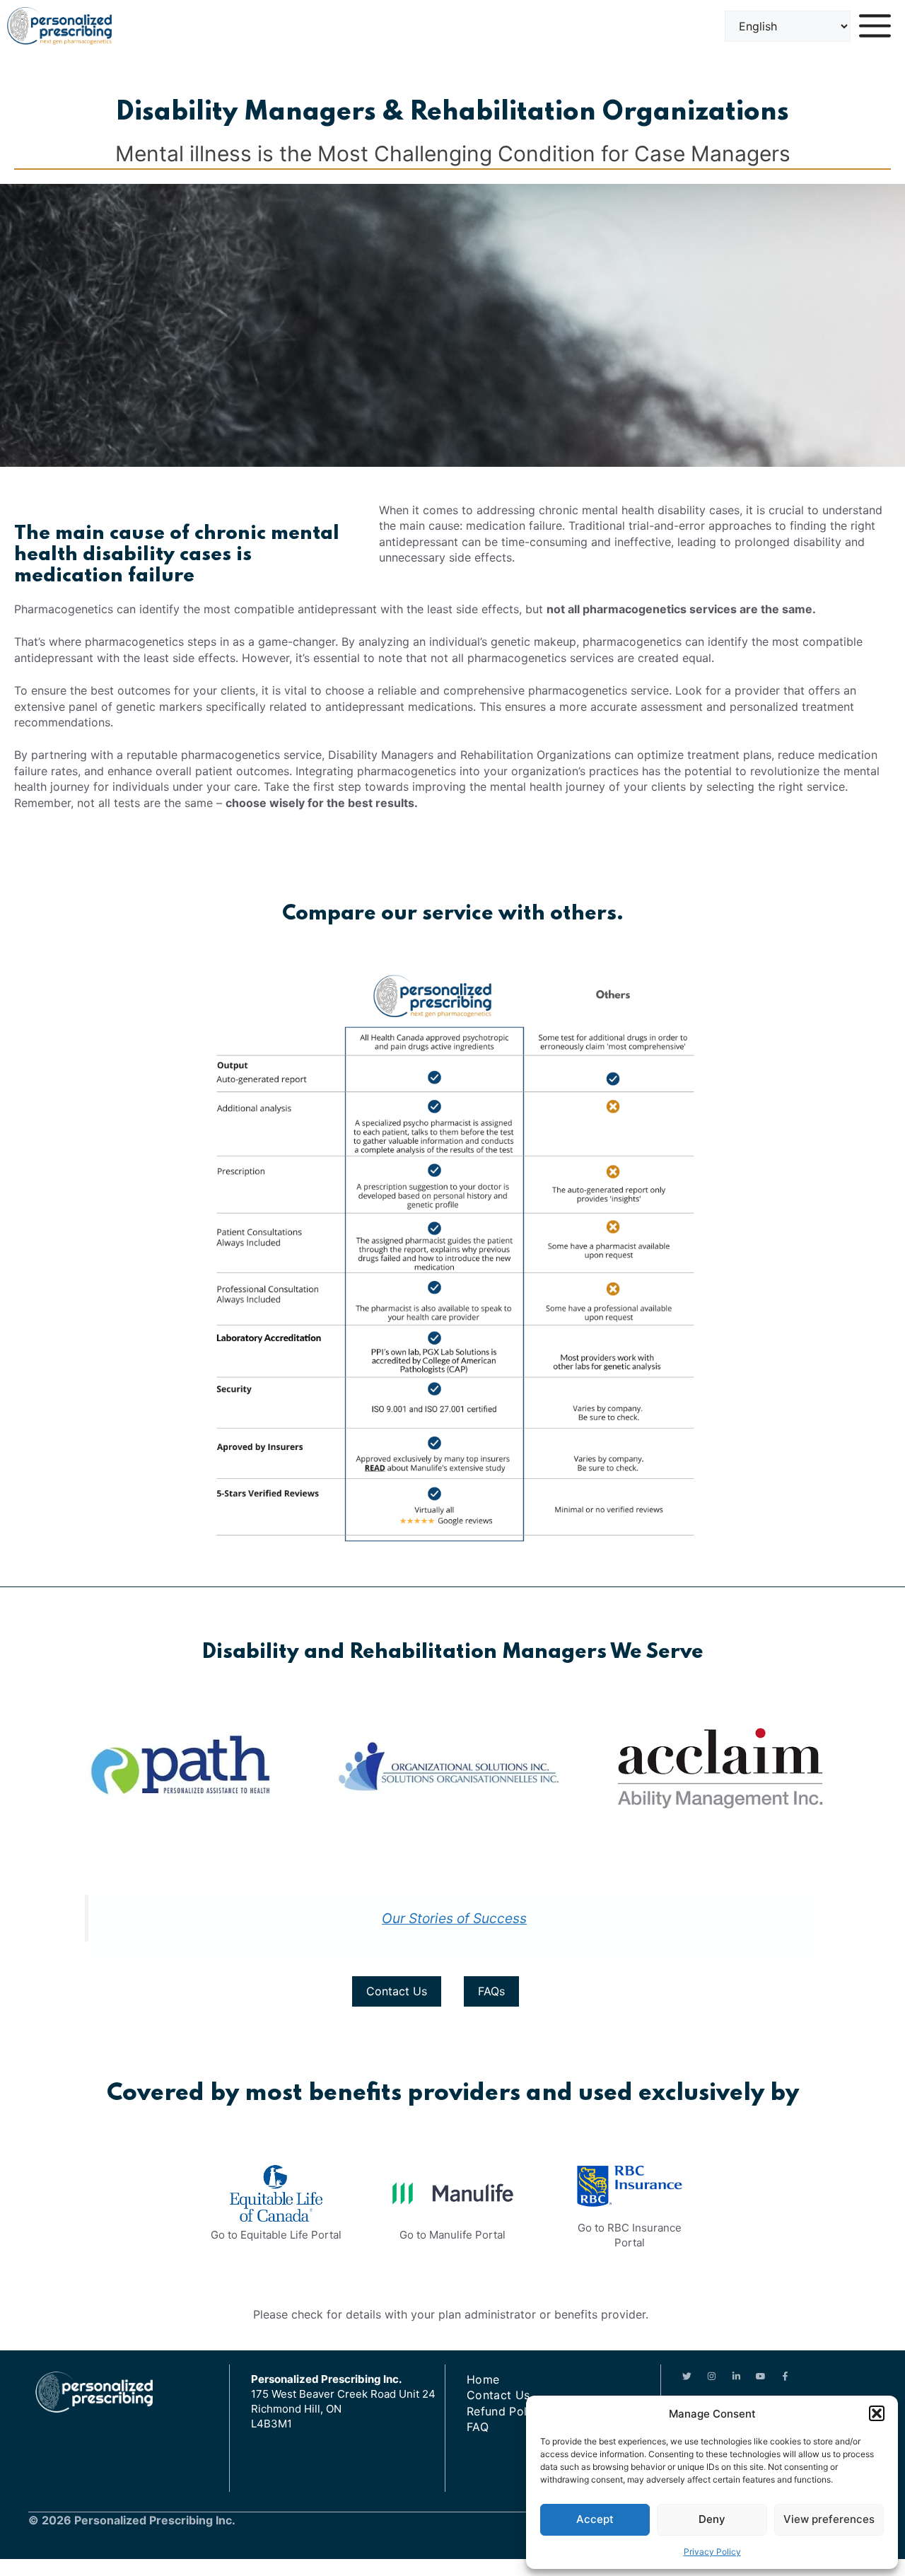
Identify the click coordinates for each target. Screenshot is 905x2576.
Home (483, 2379)
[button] (877, 2413)
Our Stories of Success (454, 1918)
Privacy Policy (712, 2552)
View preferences (829, 2519)
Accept (595, 2519)
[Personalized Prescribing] (59, 26)
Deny (712, 2519)
